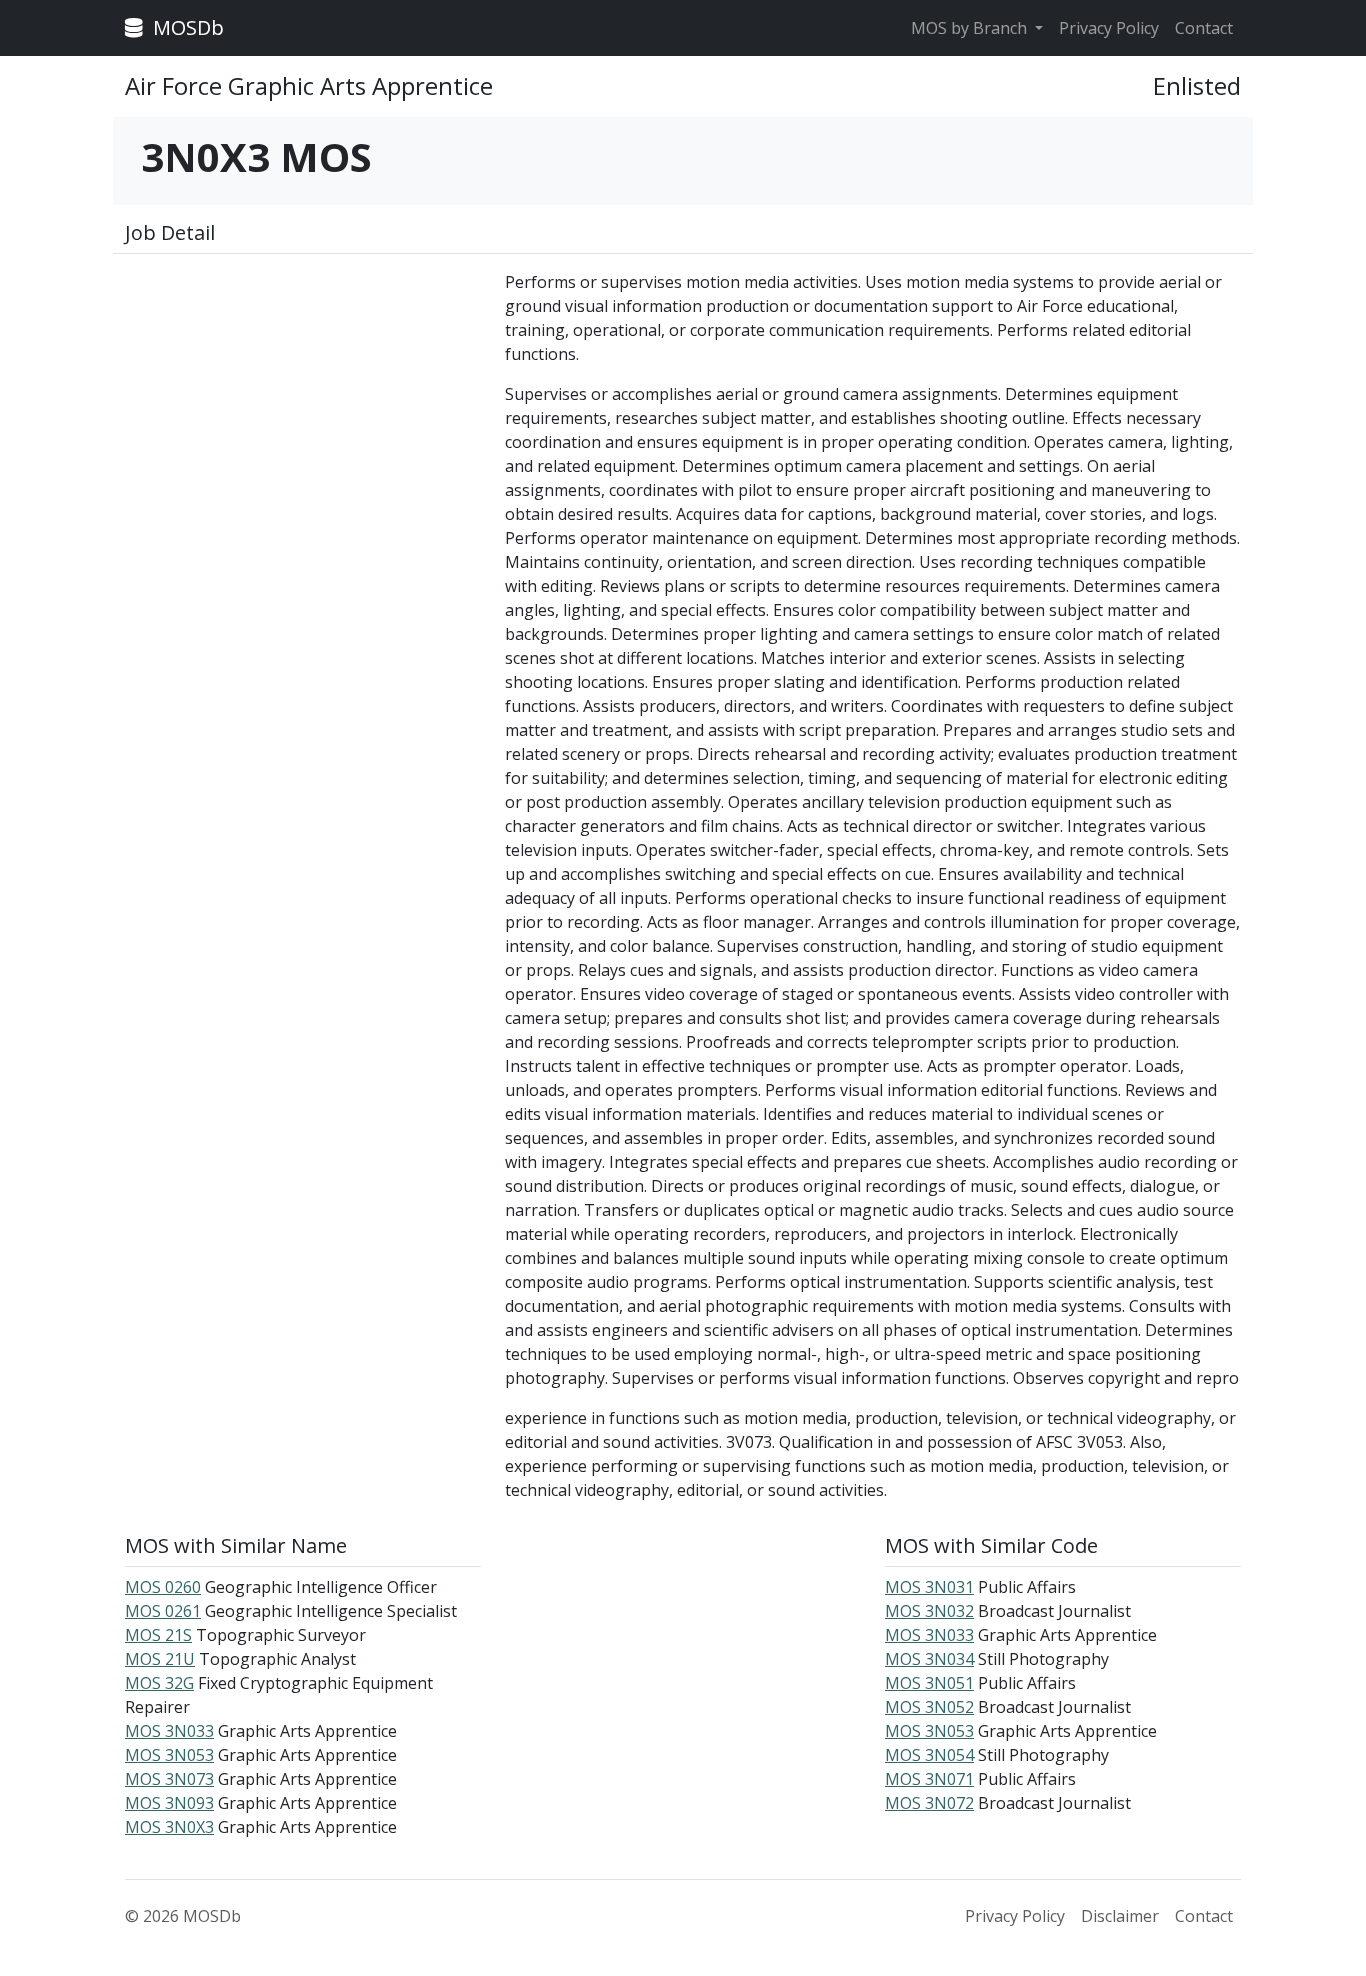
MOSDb (186, 27)
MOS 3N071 (929, 1779)
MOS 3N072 (929, 1803)
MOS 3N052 (929, 1707)
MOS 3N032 (929, 1611)
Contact (1204, 28)
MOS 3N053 (169, 1755)
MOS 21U (160, 1659)
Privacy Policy (1109, 28)
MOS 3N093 (169, 1803)
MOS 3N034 (929, 1659)
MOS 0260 (163, 1587)
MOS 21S (158, 1635)
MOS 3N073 (169, 1779)
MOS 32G (159, 1683)
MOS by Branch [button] (971, 28)
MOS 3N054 (929, 1755)
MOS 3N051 (929, 1683)
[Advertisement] (303, 410)
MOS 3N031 (929, 1587)
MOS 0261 (163, 1611)
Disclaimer (1120, 1916)
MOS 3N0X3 (169, 1827)
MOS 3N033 (169, 1731)
